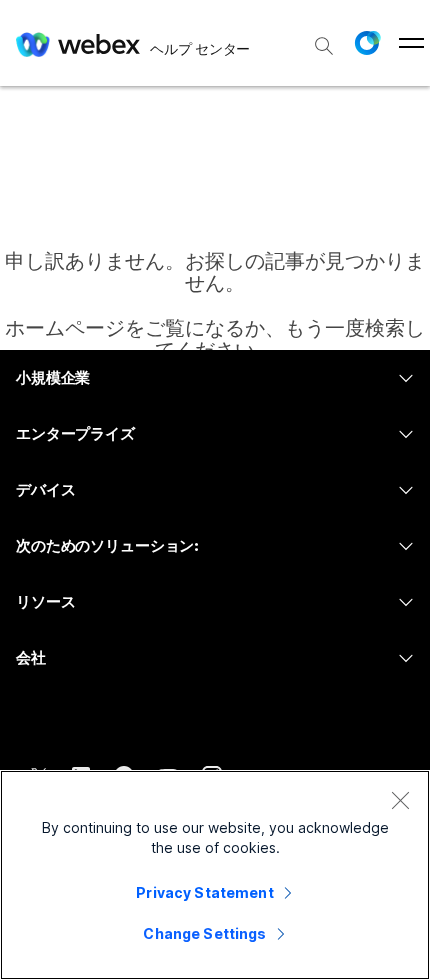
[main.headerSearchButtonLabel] (324, 39)
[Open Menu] (411, 43)
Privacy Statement (204, 892)
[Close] (400, 800)
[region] (215, 875)
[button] (367, 43)
